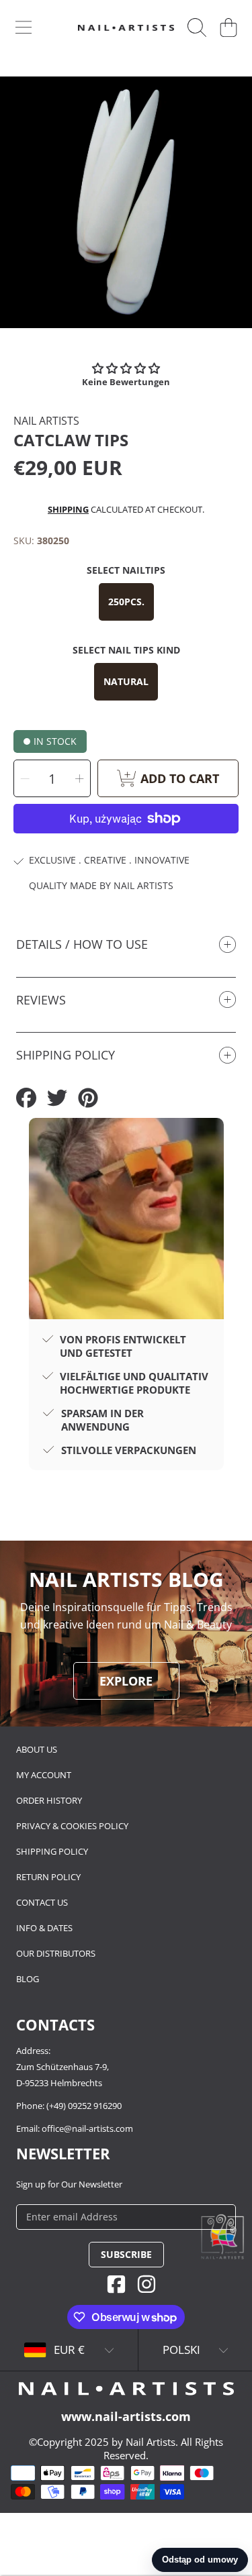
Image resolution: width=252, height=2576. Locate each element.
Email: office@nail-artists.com (75, 2128)
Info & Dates (44, 1928)
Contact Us (42, 1902)
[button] (24, 28)
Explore (126, 1681)
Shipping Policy (52, 1851)
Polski (181, 2350)
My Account (44, 1775)
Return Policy (48, 1877)
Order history (49, 1800)
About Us (37, 1749)
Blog (28, 1979)
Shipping (68, 509)
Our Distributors (56, 1953)
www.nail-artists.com (126, 2416)
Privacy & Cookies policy (72, 1826)
